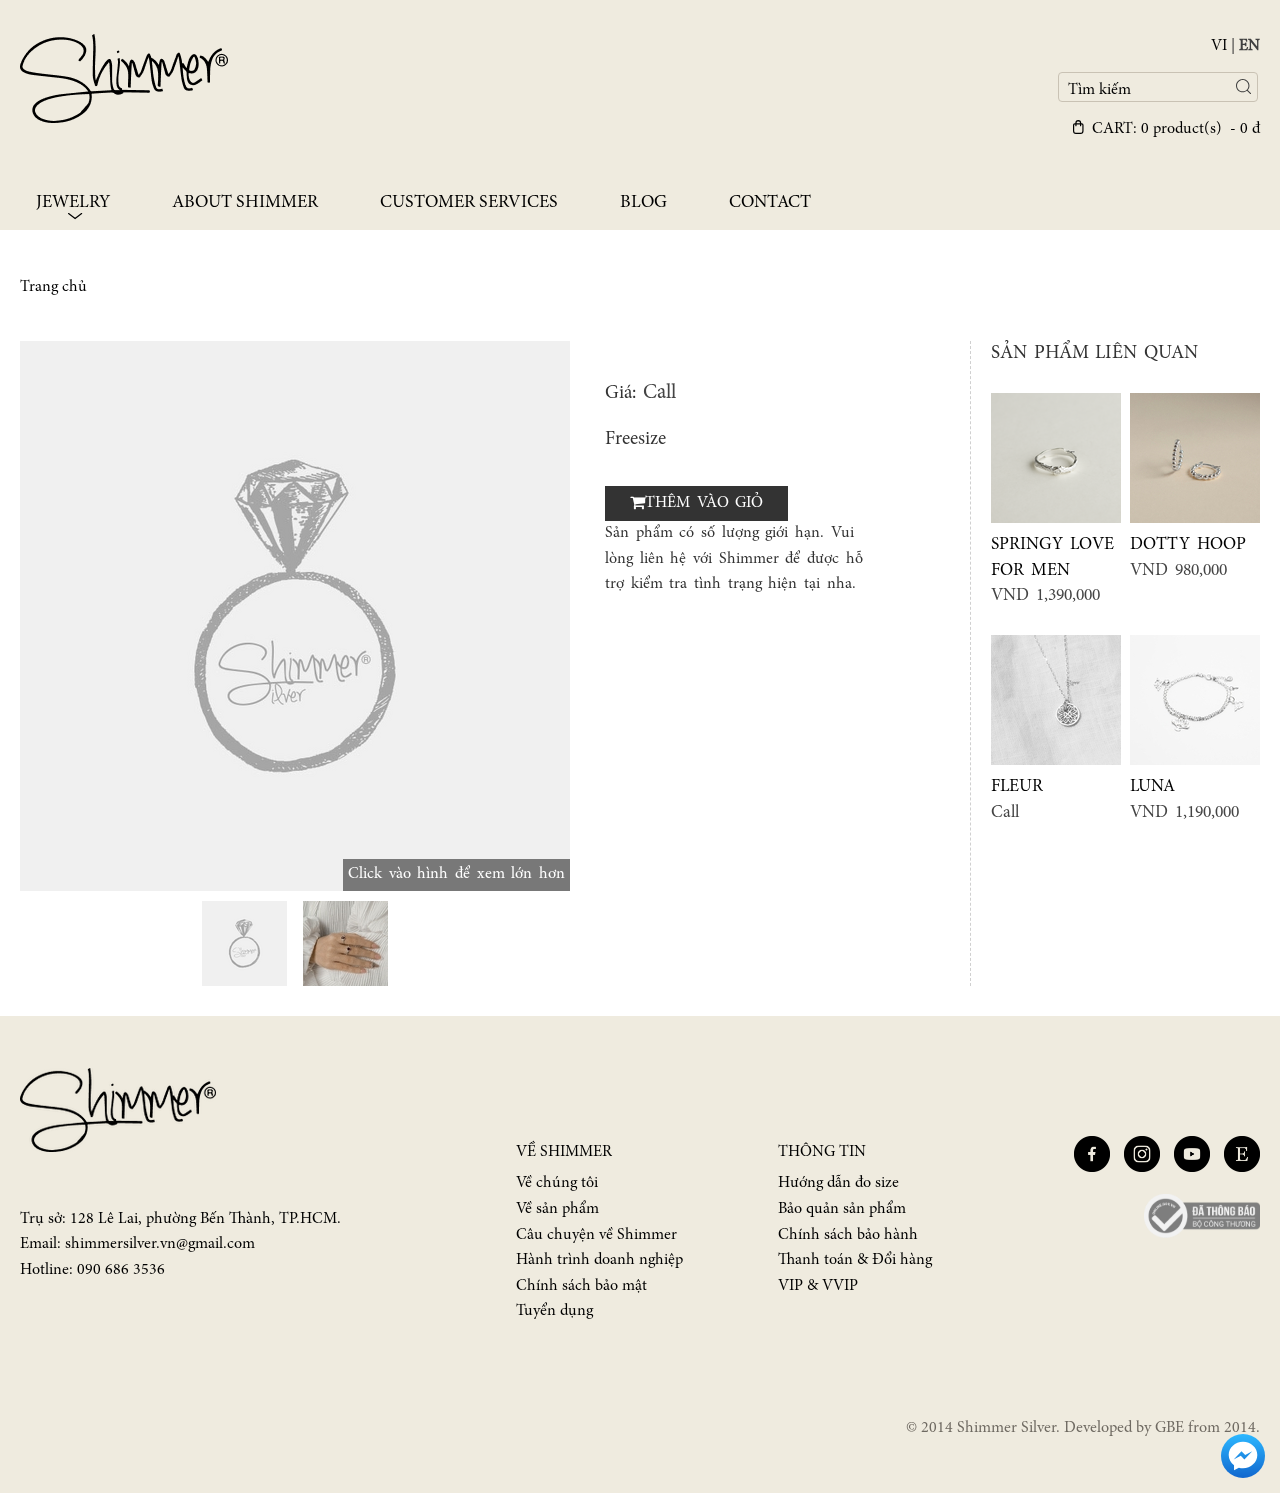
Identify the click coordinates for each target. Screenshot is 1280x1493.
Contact (770, 203)
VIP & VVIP (818, 1286)
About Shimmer (245, 203)
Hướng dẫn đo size (838, 1183)
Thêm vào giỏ (704, 503)
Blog (643, 203)
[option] (295, 616)
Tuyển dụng (554, 1311)
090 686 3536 (121, 1270)
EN (1249, 46)
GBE (1169, 1428)
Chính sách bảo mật (581, 1286)
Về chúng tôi (557, 1183)
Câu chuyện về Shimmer (596, 1235)
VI (1219, 46)
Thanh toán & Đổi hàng (855, 1260)
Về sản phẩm (557, 1209)
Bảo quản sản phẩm (842, 1209)
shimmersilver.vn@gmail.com (160, 1244)
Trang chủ (53, 287)
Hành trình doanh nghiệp (599, 1260)
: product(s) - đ (1176, 129)
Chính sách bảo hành (848, 1235)
